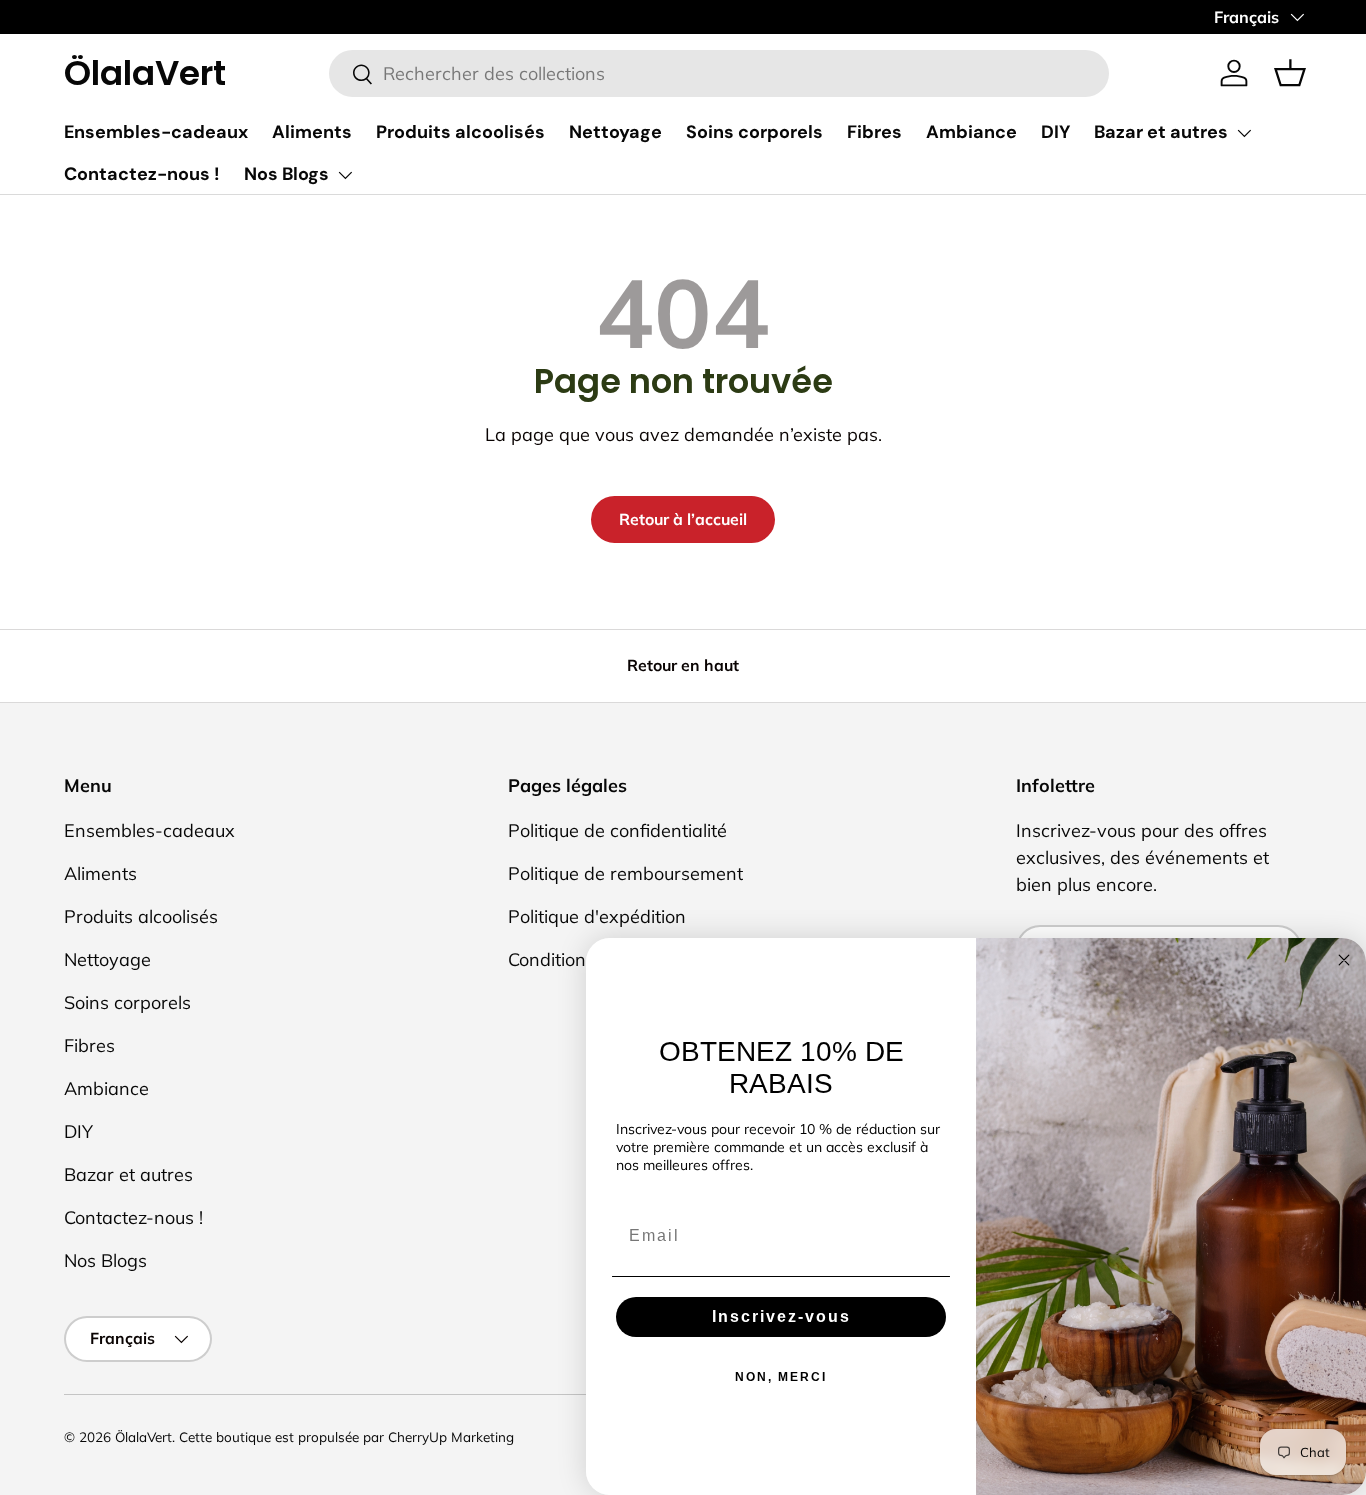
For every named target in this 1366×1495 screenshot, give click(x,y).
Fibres (874, 132)
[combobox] (719, 73)
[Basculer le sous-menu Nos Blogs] (345, 175)
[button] (1290, 73)
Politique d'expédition (597, 916)
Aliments (312, 132)
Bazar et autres (1161, 132)
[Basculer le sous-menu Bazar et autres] (1244, 133)
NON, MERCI (781, 1377)
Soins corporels (754, 132)
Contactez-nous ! (142, 174)
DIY (1055, 132)
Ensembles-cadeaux (156, 132)
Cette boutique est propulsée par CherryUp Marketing (346, 1436)
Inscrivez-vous (781, 1316)
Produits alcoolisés (460, 132)
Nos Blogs (286, 174)
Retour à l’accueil (683, 519)
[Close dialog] (1344, 960)
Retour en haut (683, 665)
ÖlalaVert (143, 1436)
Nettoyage (615, 132)
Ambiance (971, 132)
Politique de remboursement (625, 873)
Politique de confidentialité (617, 830)
